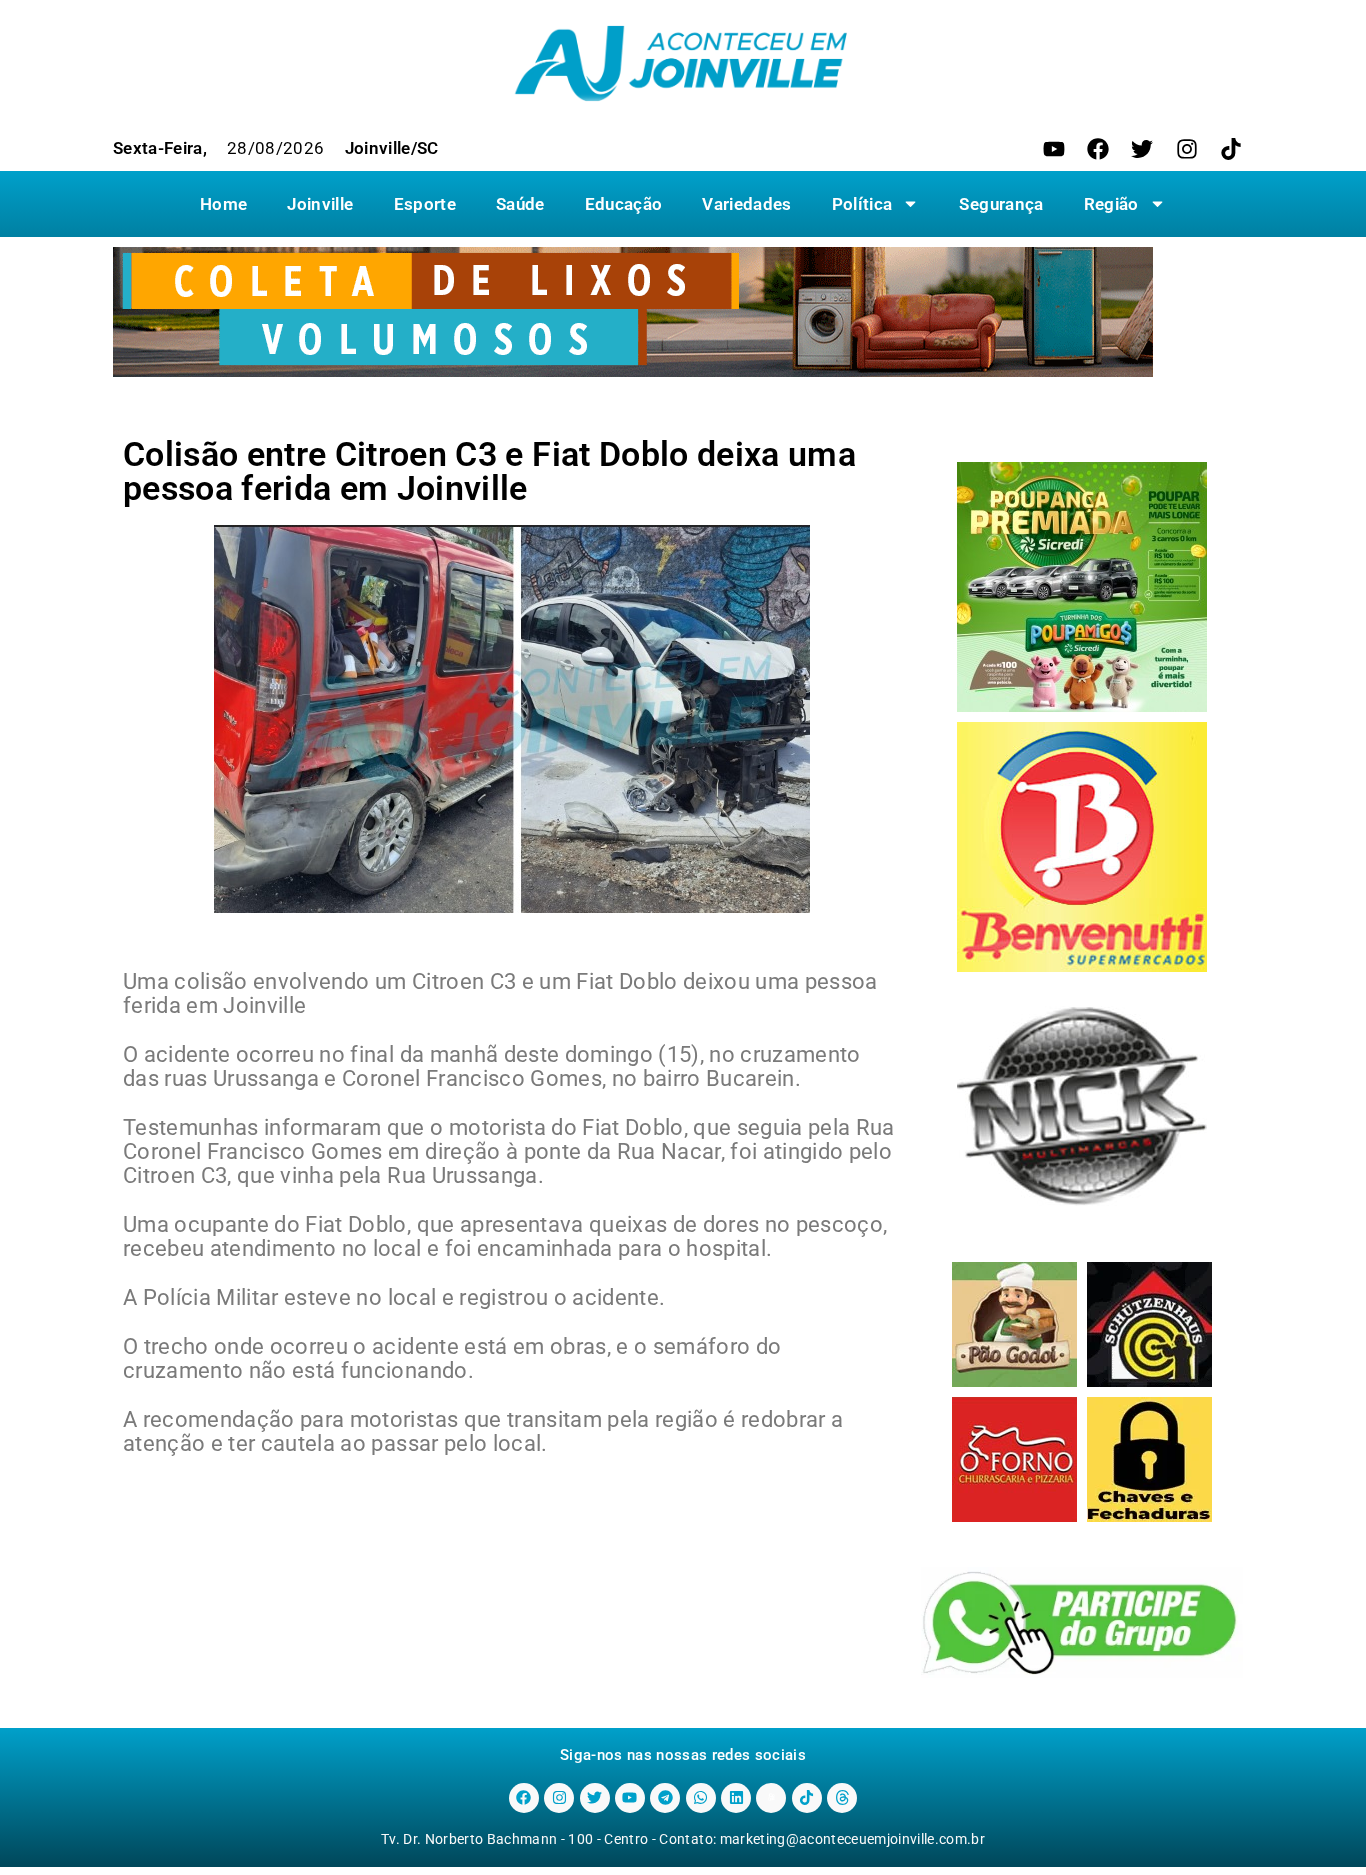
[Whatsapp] (701, 1798)
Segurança (1001, 204)
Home (223, 204)
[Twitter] (1142, 149)
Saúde (520, 204)
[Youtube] (1054, 149)
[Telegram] (665, 1798)
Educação (624, 204)
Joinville (320, 204)
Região (1111, 204)
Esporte (425, 204)
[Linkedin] (736, 1798)
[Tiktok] (1231, 149)
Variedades (746, 204)
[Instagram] (1187, 149)
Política (862, 204)
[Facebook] (1098, 149)
